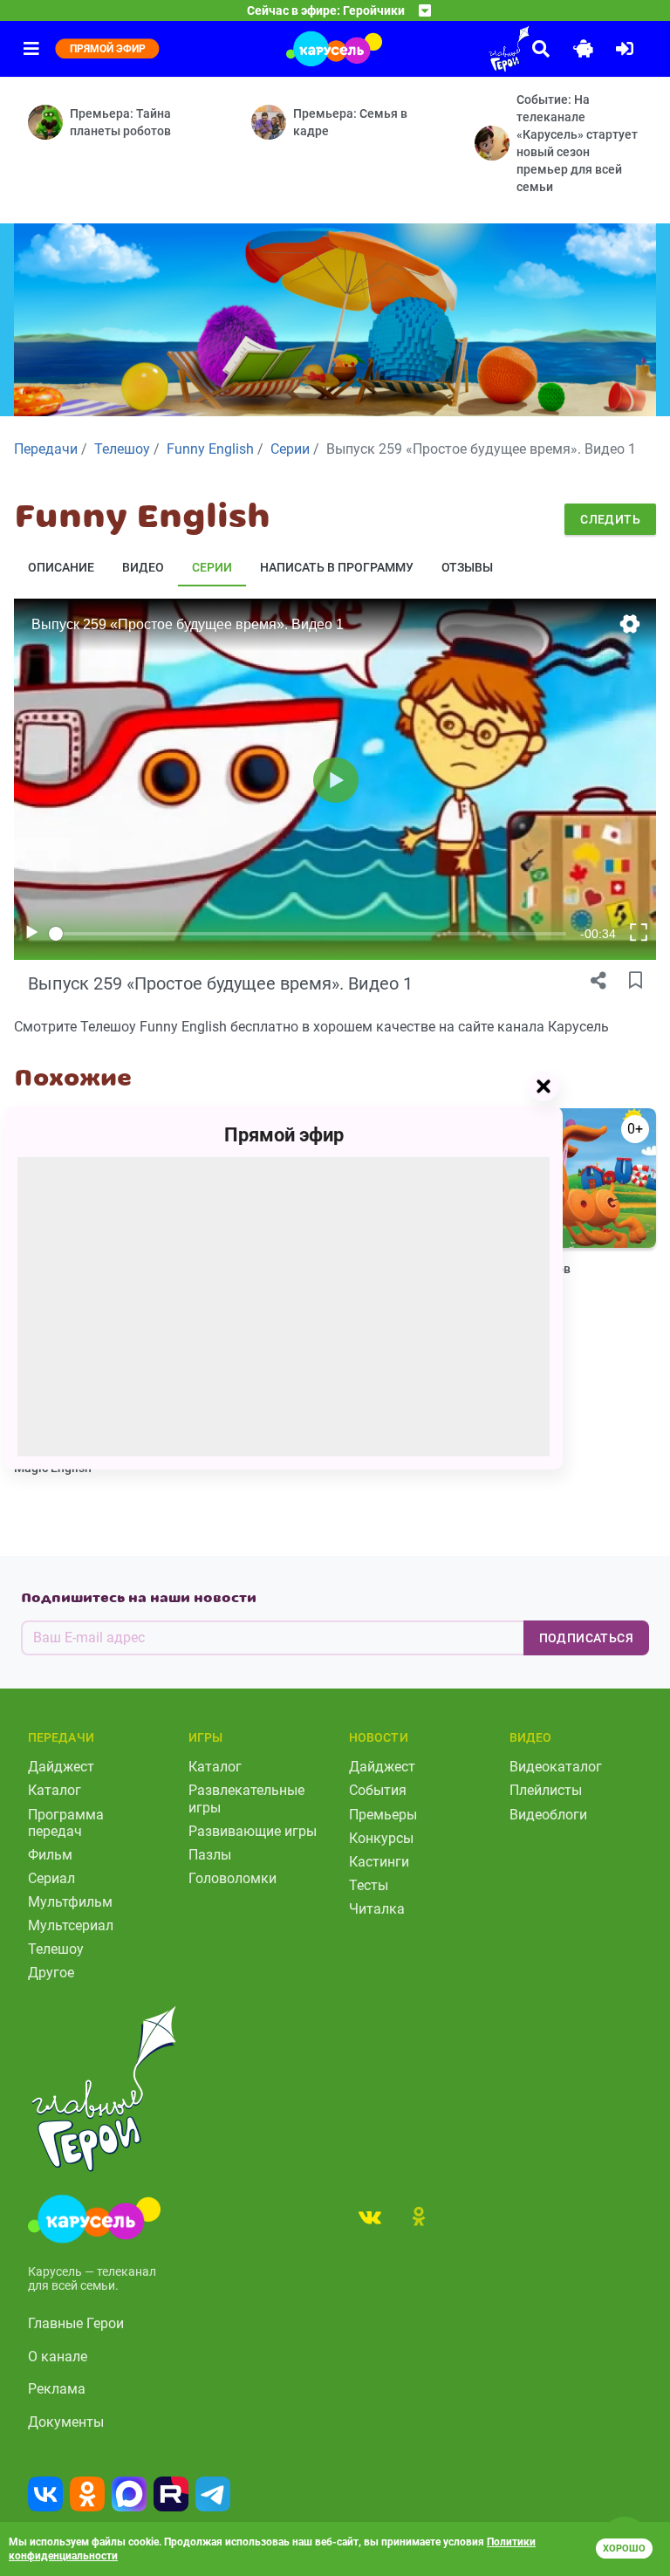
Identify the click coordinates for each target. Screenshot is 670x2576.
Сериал (51, 1878)
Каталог (55, 1790)
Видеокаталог (556, 1767)
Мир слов (544, 1269)
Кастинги (379, 1862)
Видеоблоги (548, 1815)
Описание (61, 567)
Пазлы (210, 1855)
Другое (51, 1973)
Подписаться (586, 1638)
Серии (212, 567)
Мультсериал (71, 1925)
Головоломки (232, 1878)
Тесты (369, 1885)
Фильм (50, 1855)
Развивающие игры (253, 1831)
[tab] (370, 2216)
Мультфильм (70, 1902)
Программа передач (66, 1823)
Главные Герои (76, 2323)
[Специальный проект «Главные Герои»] (461, 49)
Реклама (57, 2389)
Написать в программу (337, 567)
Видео (143, 567)
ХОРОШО (624, 2549)
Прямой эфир (284, 1135)
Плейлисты (546, 1790)
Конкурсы (381, 1838)
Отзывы (467, 567)
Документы (66, 2422)
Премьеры (383, 1815)
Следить (610, 519)
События (378, 1790)
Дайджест (61, 1767)
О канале (58, 2357)
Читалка (377, 1909)
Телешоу (56, 1949)
